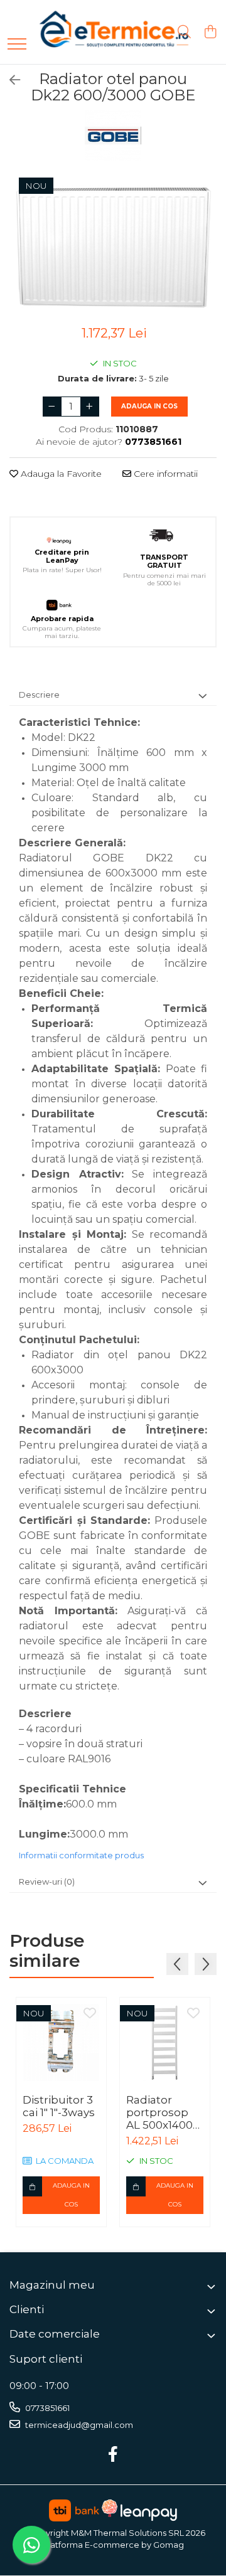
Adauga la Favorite (60, 474)
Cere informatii (164, 474)
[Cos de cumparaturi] (210, 32)
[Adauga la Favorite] (90, 2014)
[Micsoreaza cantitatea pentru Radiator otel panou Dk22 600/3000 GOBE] (52, 407)
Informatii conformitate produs (81, 1855)
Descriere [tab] (39, 695)
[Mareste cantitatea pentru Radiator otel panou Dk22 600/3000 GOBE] (90, 407)
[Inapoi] (9, 80)
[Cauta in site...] (184, 32)
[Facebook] (113, 2455)
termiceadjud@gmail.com (78, 2425)
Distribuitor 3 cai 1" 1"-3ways (59, 2106)
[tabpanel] (113, 244)
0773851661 (46, 2408)
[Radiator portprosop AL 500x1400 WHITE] (165, 2042)
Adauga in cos (149, 406)
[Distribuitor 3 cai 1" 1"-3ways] (61, 2042)
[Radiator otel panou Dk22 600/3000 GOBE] (113, 244)
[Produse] (17, 45)
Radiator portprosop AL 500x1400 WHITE (159, 2112)
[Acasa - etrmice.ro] (97, 32)
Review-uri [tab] (47, 1881)
